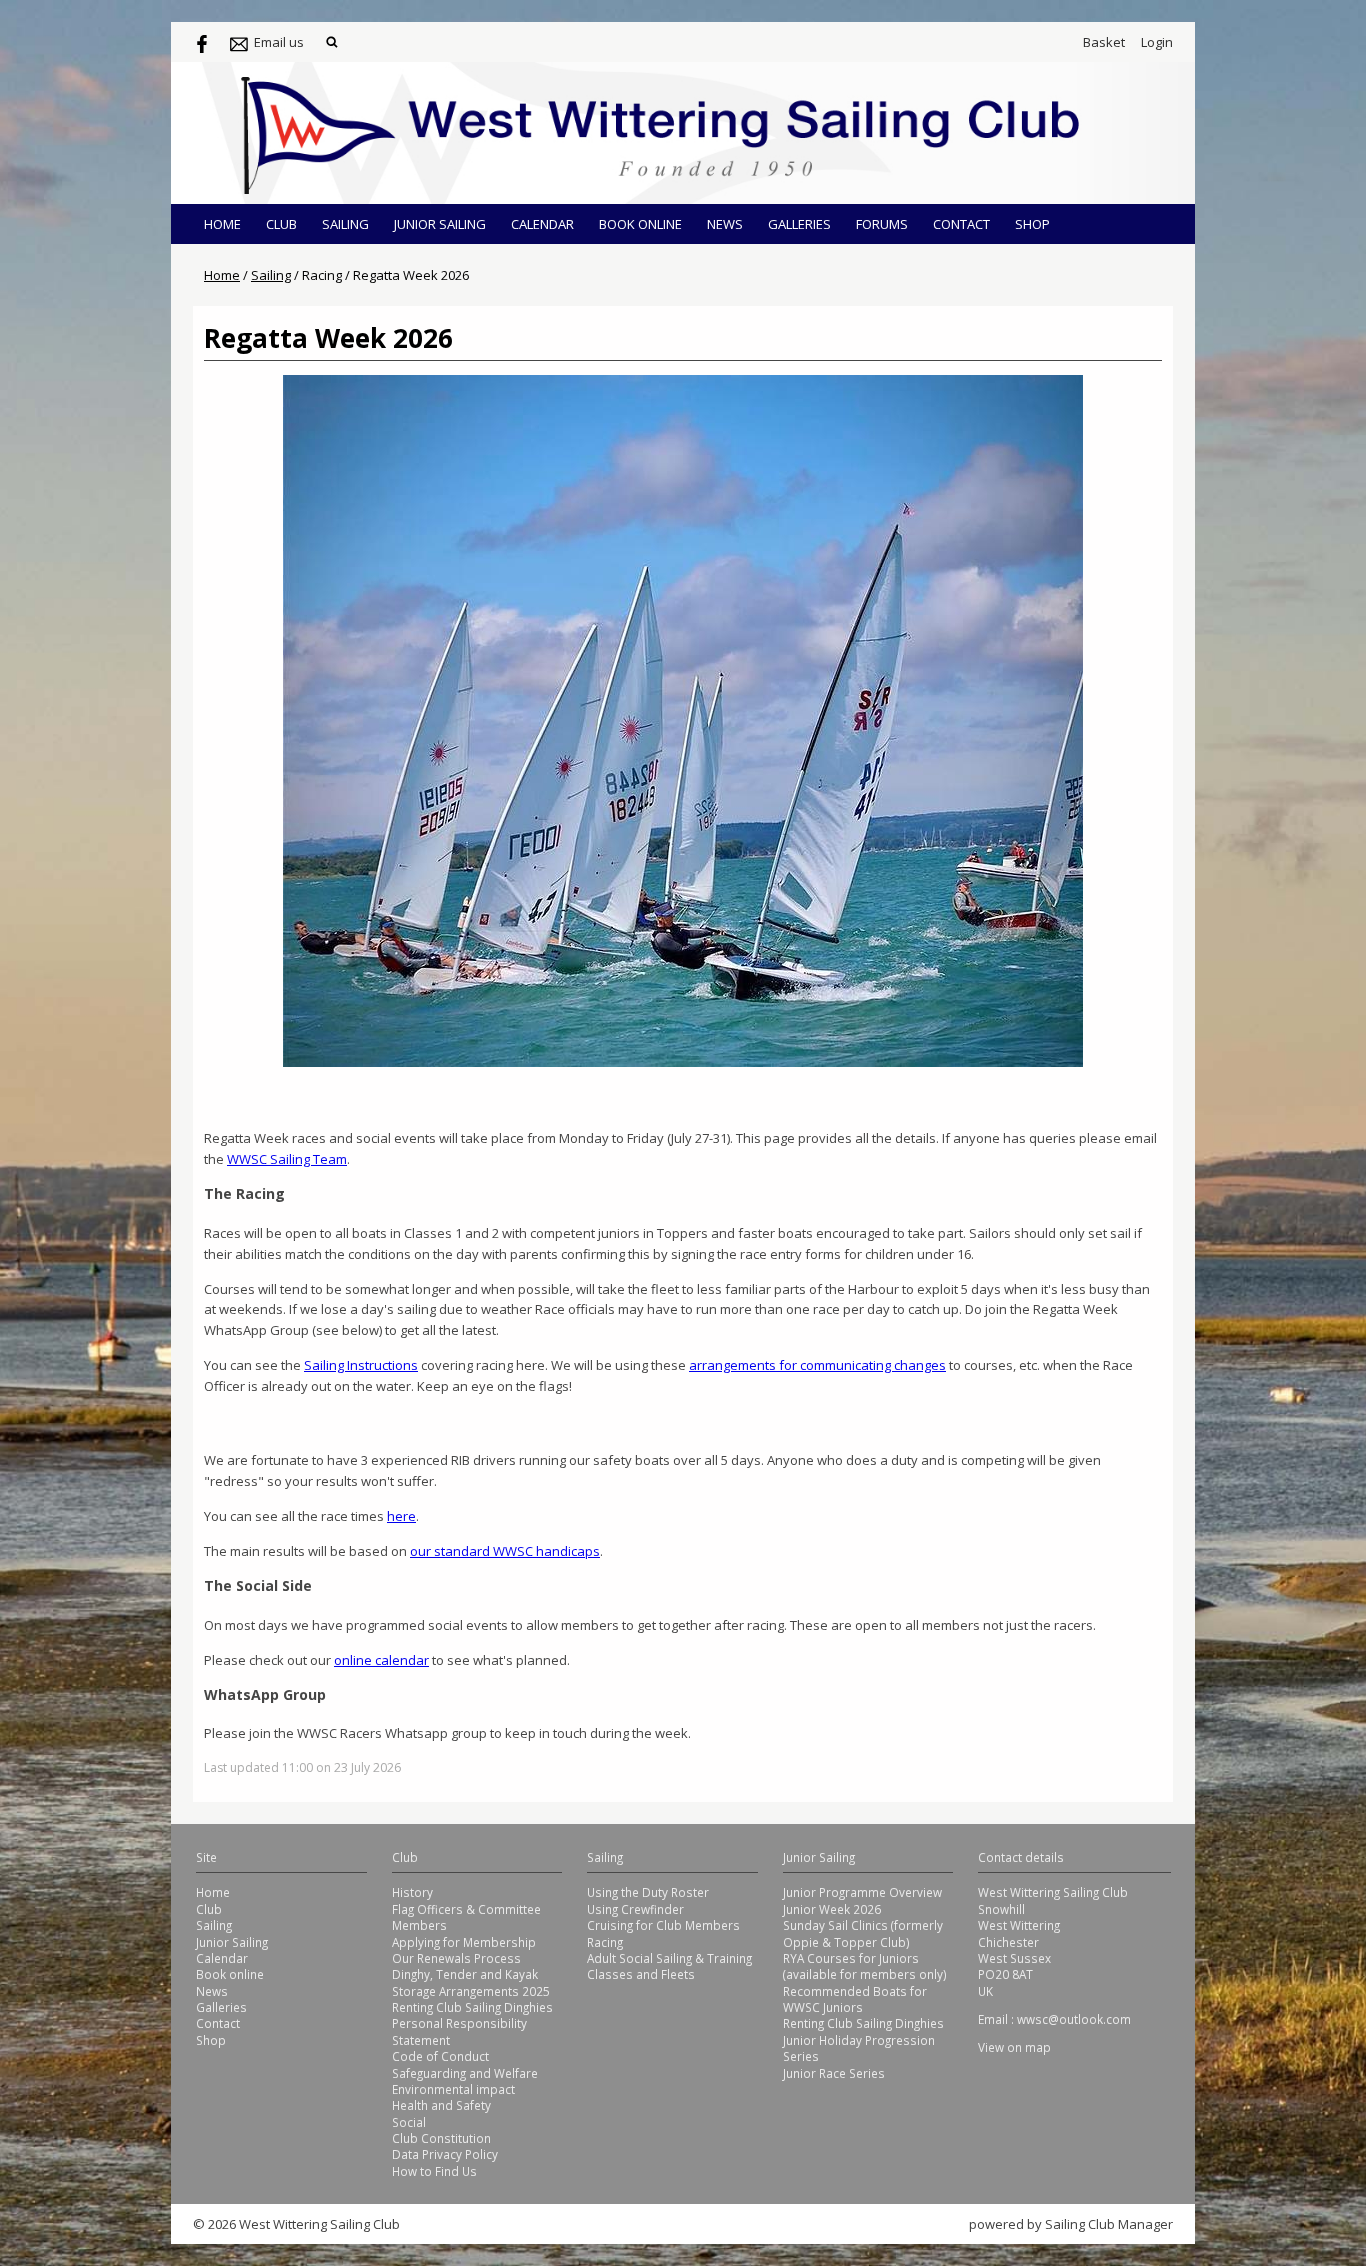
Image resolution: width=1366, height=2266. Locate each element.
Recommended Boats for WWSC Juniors (855, 1999)
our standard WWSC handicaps (505, 1551)
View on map (1014, 2047)
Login (1157, 42)
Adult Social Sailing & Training (669, 1958)
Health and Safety (441, 2105)
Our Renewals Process (456, 1958)
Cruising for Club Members (663, 1925)
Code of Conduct (440, 2056)
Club (281, 224)
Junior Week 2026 (832, 1909)
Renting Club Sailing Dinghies (472, 2007)
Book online (640, 224)
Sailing (345, 224)
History (412, 1892)
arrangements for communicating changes (817, 1365)
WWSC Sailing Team (287, 1159)
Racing (605, 1942)
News (725, 224)
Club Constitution (441, 2138)
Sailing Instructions (361, 1365)
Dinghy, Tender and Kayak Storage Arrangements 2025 (471, 1982)
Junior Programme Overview (862, 1892)
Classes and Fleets (641, 1974)
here (401, 1516)
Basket (1104, 42)
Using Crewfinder (635, 1909)
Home (222, 224)
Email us (279, 42)
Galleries (799, 224)
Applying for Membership (464, 1942)
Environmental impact (453, 2089)
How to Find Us (434, 2171)
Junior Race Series (834, 2073)
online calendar (381, 1660)
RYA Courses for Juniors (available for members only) (865, 1966)
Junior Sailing (440, 224)
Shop (1032, 224)
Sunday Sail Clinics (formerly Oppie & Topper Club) (863, 1933)
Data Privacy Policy (445, 2154)
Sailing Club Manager (1109, 2224)
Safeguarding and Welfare (465, 2073)
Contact (961, 224)
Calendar (542, 224)
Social (409, 2122)
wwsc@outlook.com (1074, 2019)
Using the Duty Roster (648, 1892)
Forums (882, 224)
